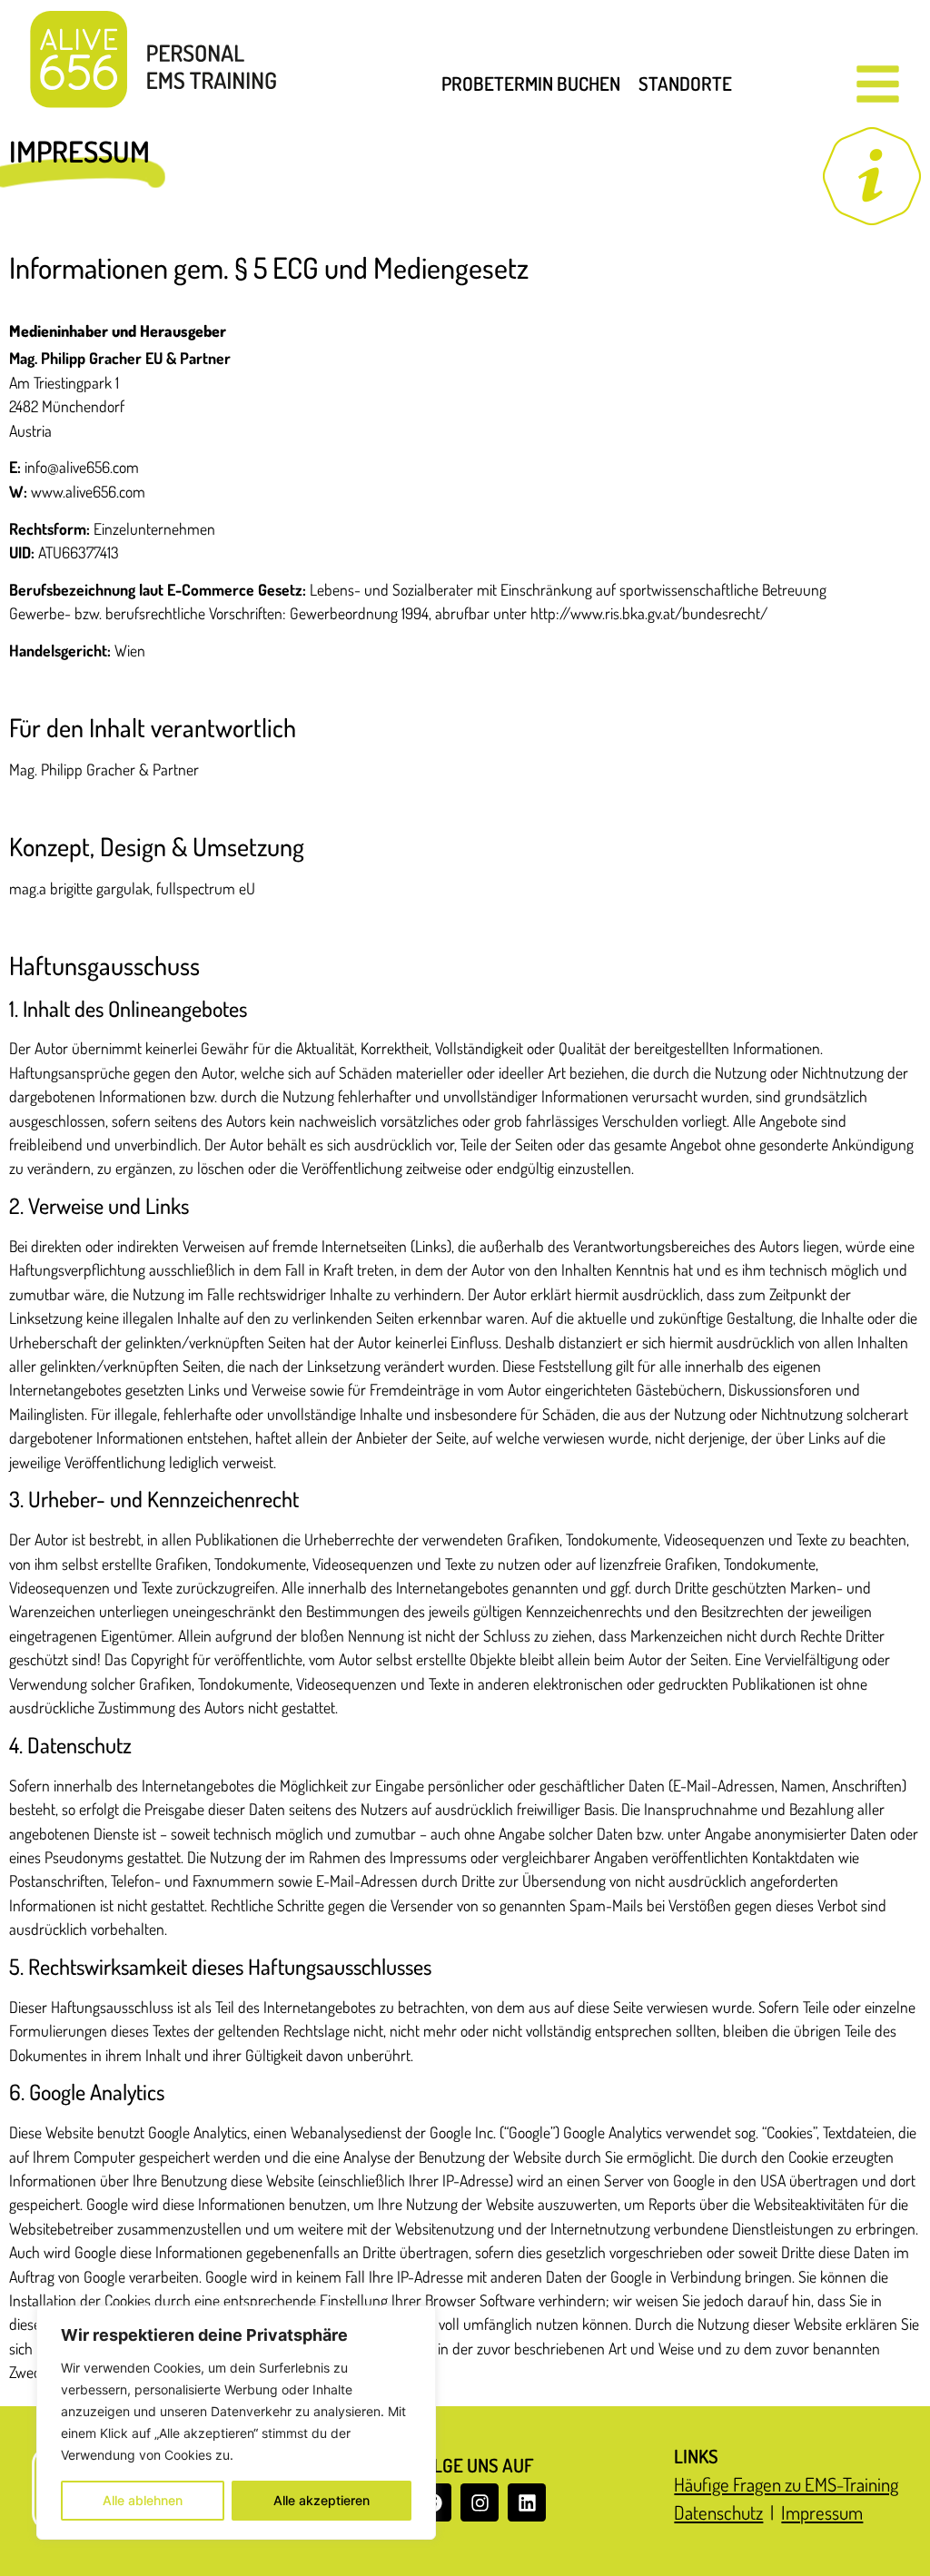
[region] (236, 2423)
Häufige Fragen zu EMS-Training (786, 2484)
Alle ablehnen (143, 2500)
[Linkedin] (527, 2502)
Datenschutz (718, 2512)
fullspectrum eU (206, 888)
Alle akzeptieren (322, 2500)
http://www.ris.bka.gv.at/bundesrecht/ (649, 613)
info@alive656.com (82, 467)
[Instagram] (480, 2502)
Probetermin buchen (531, 84)
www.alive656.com (88, 491)
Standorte (685, 84)
